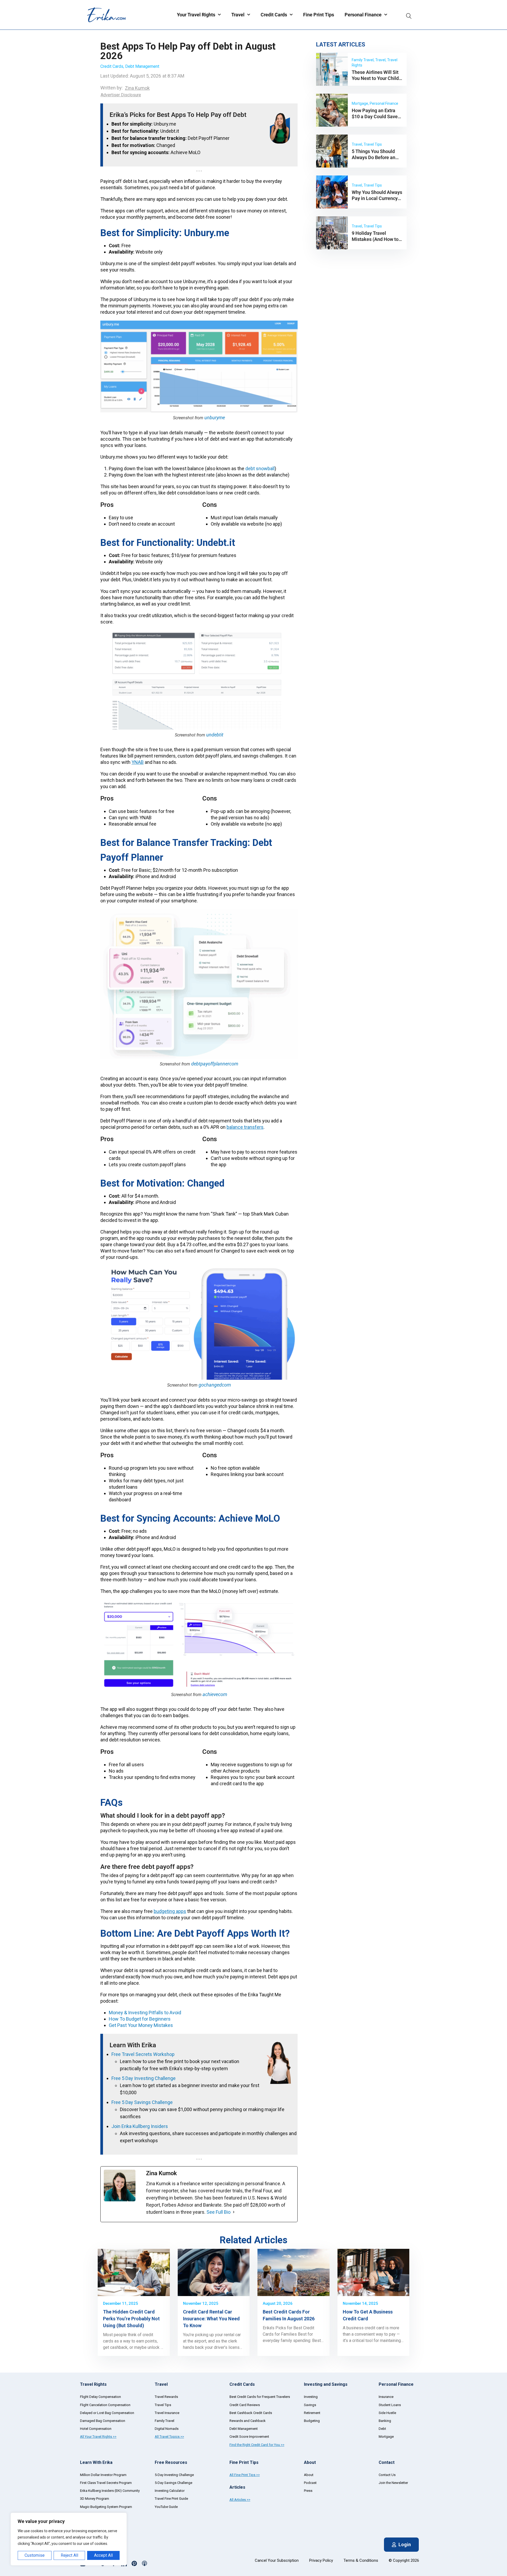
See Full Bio (219, 2212)
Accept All (103, 2555)
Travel (238, 15)
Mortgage (386, 2437)
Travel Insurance (167, 2413)
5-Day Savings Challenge (173, 2483)
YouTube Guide (166, 2507)
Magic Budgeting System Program (106, 2507)
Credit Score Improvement (249, 2437)
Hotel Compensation (96, 2429)
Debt (382, 2429)
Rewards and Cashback (248, 2421)
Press (308, 2491)
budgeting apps (170, 1911)
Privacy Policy (321, 2560)
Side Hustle (387, 2413)
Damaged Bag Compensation (103, 2421)
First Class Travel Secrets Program (106, 2483)
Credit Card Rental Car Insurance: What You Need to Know (211, 2319)
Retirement (312, 2413)
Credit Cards (274, 15)
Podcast (310, 2483)
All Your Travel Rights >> (98, 2437)
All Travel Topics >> (169, 2437)
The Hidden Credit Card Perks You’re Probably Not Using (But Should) (131, 2319)
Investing (311, 2397)
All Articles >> (240, 2500)
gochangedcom (215, 1385)
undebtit (215, 735)
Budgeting (312, 2421)
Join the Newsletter (393, 2483)
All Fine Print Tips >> (245, 2475)
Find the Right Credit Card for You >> (257, 2445)
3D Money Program (95, 2499)
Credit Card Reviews (245, 2405)
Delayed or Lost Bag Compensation (107, 2413)
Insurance (386, 2397)
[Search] (409, 15)
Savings (310, 2405)
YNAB (138, 762)
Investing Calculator (170, 2491)
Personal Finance (363, 15)
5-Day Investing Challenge (174, 2475)
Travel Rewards (166, 2397)
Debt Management (142, 66)
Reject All (69, 2555)
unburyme (215, 418)
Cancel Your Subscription (277, 2560)
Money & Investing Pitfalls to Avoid (145, 2013)
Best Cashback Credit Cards (251, 2413)
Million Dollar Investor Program (103, 2475)
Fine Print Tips (319, 15)
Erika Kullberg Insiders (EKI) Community (110, 2491)
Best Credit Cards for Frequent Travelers (260, 2397)
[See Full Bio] (234, 2212)
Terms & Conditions (361, 2560)
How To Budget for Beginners (140, 2019)
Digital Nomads (167, 2429)
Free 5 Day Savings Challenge (142, 2102)
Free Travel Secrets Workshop (143, 2054)
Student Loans (390, 2405)
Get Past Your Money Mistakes (141, 2025)
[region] (69, 2539)
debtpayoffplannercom (215, 1064)
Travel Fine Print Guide (171, 2499)
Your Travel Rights (196, 15)
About (309, 2475)
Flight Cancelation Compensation (105, 2405)
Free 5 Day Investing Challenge (144, 2078)
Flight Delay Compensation (100, 2397)
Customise (35, 2555)
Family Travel (165, 2421)
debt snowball (260, 468)
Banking (385, 2421)
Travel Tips (163, 2405)
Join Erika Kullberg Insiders (140, 2126)
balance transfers (245, 1127)
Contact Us (387, 2475)
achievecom (215, 1694)
